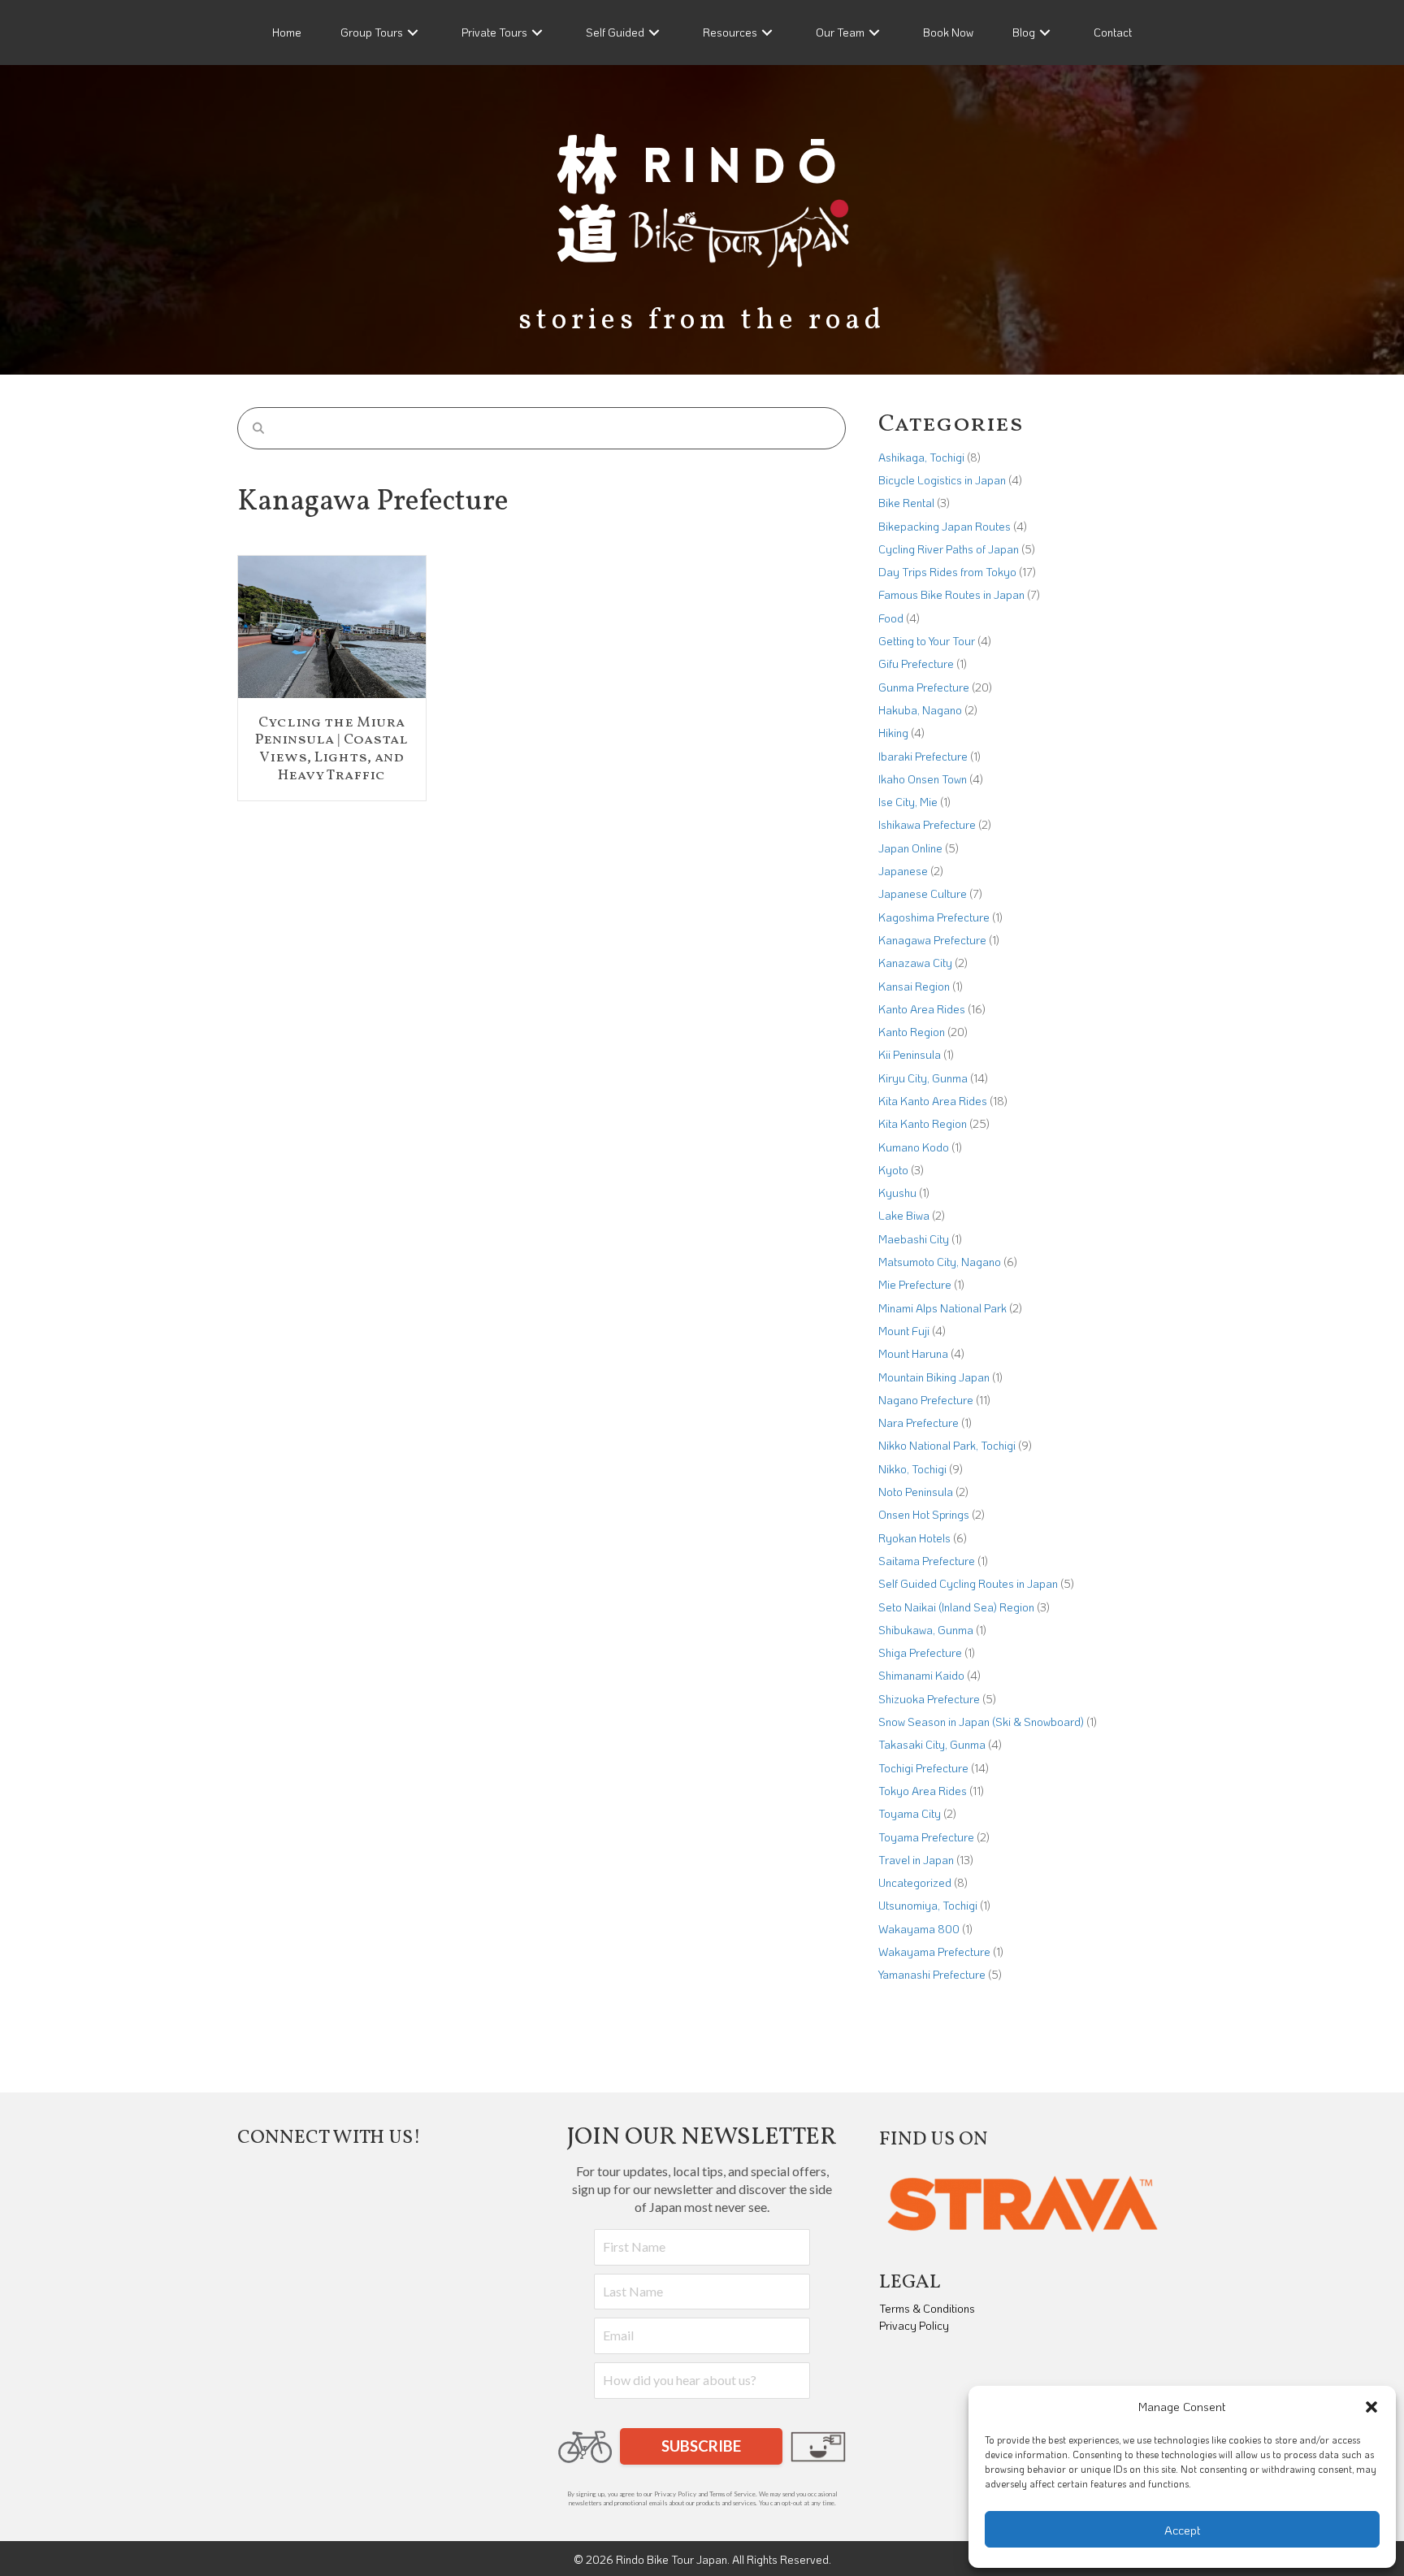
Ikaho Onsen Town (923, 779)
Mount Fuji (904, 1331)
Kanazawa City (915, 963)
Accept (1183, 2530)
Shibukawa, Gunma (926, 1630)
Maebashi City (914, 1239)
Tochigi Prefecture (923, 1768)
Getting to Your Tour (927, 641)
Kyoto (893, 1170)
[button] (1371, 2407)
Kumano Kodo (914, 1147)
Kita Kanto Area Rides (933, 1101)
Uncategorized (915, 1882)
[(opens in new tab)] (1023, 2202)
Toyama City (910, 1813)
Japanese (903, 871)
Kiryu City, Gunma (923, 1078)
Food (891, 618)
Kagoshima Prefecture (934, 917)
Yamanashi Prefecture (932, 1974)
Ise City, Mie (908, 802)
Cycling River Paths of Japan (949, 549)
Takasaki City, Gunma (932, 1744)
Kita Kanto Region (923, 1123)
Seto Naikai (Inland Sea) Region (956, 1607)
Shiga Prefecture (920, 1652)
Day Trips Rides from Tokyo (947, 572)
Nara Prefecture (919, 1422)
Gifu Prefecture (916, 664)
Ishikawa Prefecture (927, 824)
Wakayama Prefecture (934, 1952)
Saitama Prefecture (927, 1561)
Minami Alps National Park (942, 1308)
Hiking (893, 733)
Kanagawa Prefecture (932, 940)
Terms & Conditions (927, 2308)
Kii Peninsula (910, 1054)
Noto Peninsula (916, 1492)
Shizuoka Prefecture (929, 1699)
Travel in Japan (916, 1860)
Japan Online (910, 848)
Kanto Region (912, 1032)
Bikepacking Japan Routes (945, 526)
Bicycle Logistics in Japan (942, 480)
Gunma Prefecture (924, 687)
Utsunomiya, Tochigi (928, 1905)
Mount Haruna (913, 1353)
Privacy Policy (914, 2325)
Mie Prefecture (915, 1284)
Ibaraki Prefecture (923, 756)
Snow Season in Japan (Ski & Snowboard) (981, 1722)
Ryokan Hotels (914, 1538)
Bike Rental (906, 503)
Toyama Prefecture (926, 1837)
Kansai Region (914, 986)
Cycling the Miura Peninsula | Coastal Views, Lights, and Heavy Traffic (331, 749)
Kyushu (897, 1193)
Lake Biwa (904, 1215)
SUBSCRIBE (701, 2446)
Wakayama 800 (919, 1929)
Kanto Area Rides (922, 1009)
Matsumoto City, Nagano (940, 1262)
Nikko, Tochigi (912, 1469)
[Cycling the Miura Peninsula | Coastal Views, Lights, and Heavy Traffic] (332, 625)
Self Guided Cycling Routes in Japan (968, 1583)
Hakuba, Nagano (920, 710)
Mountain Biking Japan (934, 1377)
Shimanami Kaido (921, 1675)
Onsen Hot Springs (924, 1514)
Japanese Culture (923, 893)
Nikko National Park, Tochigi (947, 1445)
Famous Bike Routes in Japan (951, 594)
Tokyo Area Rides (923, 1791)
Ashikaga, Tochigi (921, 457)
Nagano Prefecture (926, 1400)
